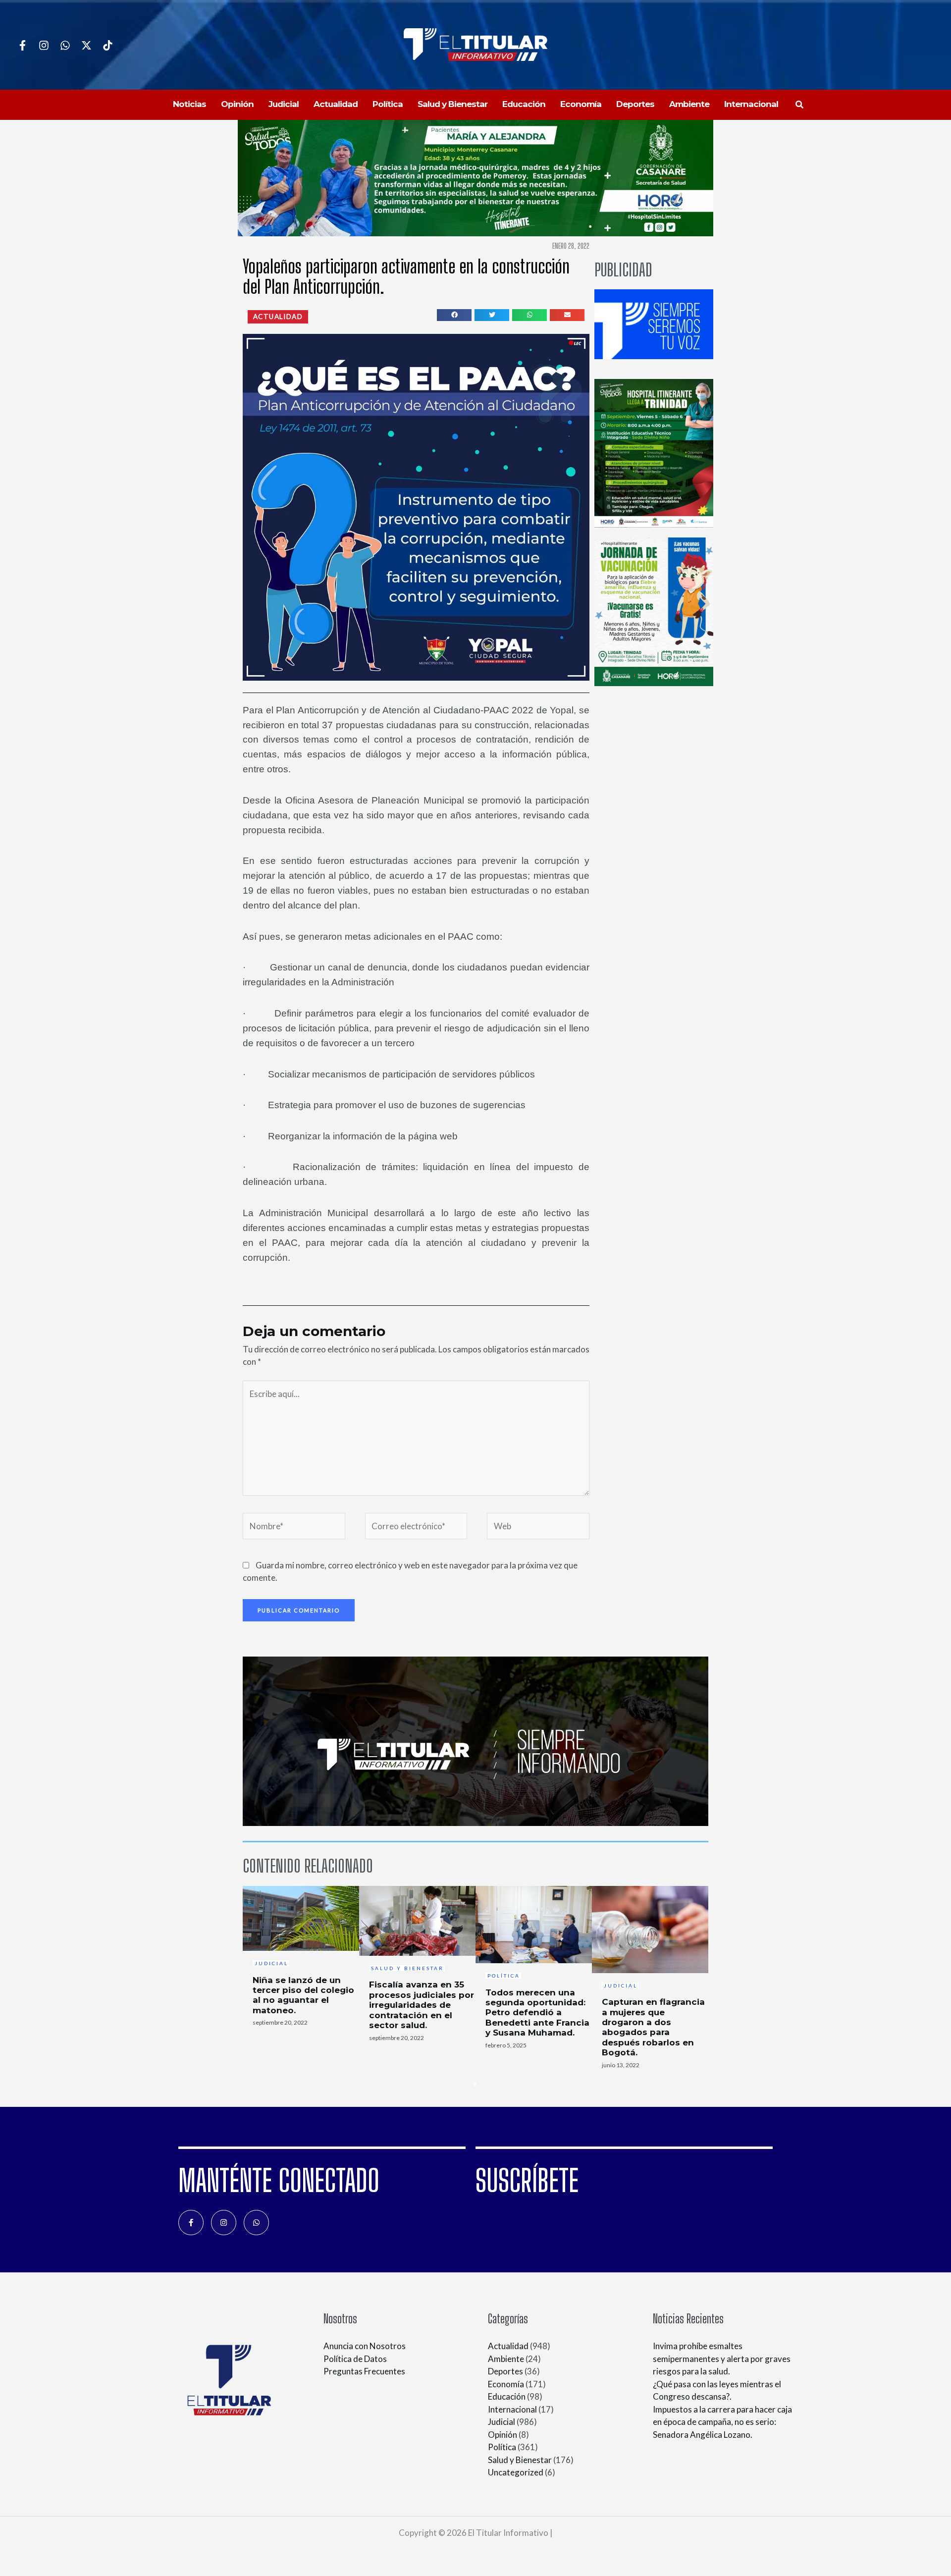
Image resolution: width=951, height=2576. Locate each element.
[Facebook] (23, 45)
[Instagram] (44, 45)
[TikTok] (108, 45)
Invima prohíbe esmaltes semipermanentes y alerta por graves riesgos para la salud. (722, 2359)
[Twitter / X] (86, 45)
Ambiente (506, 2359)
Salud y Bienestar (520, 2460)
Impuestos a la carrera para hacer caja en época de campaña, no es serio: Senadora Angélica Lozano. (722, 2422)
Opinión (502, 2435)
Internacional (512, 2409)
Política (502, 2447)
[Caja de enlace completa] (301, 1959)
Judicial (502, 2422)
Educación (507, 2396)
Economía (506, 2384)
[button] (800, 105)
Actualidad (508, 2346)
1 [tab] (475, 2084)
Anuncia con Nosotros (365, 2346)
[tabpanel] (301, 1959)
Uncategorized (516, 2472)
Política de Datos (355, 2359)
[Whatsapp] (65, 45)
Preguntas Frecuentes (364, 2371)
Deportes (505, 2371)
